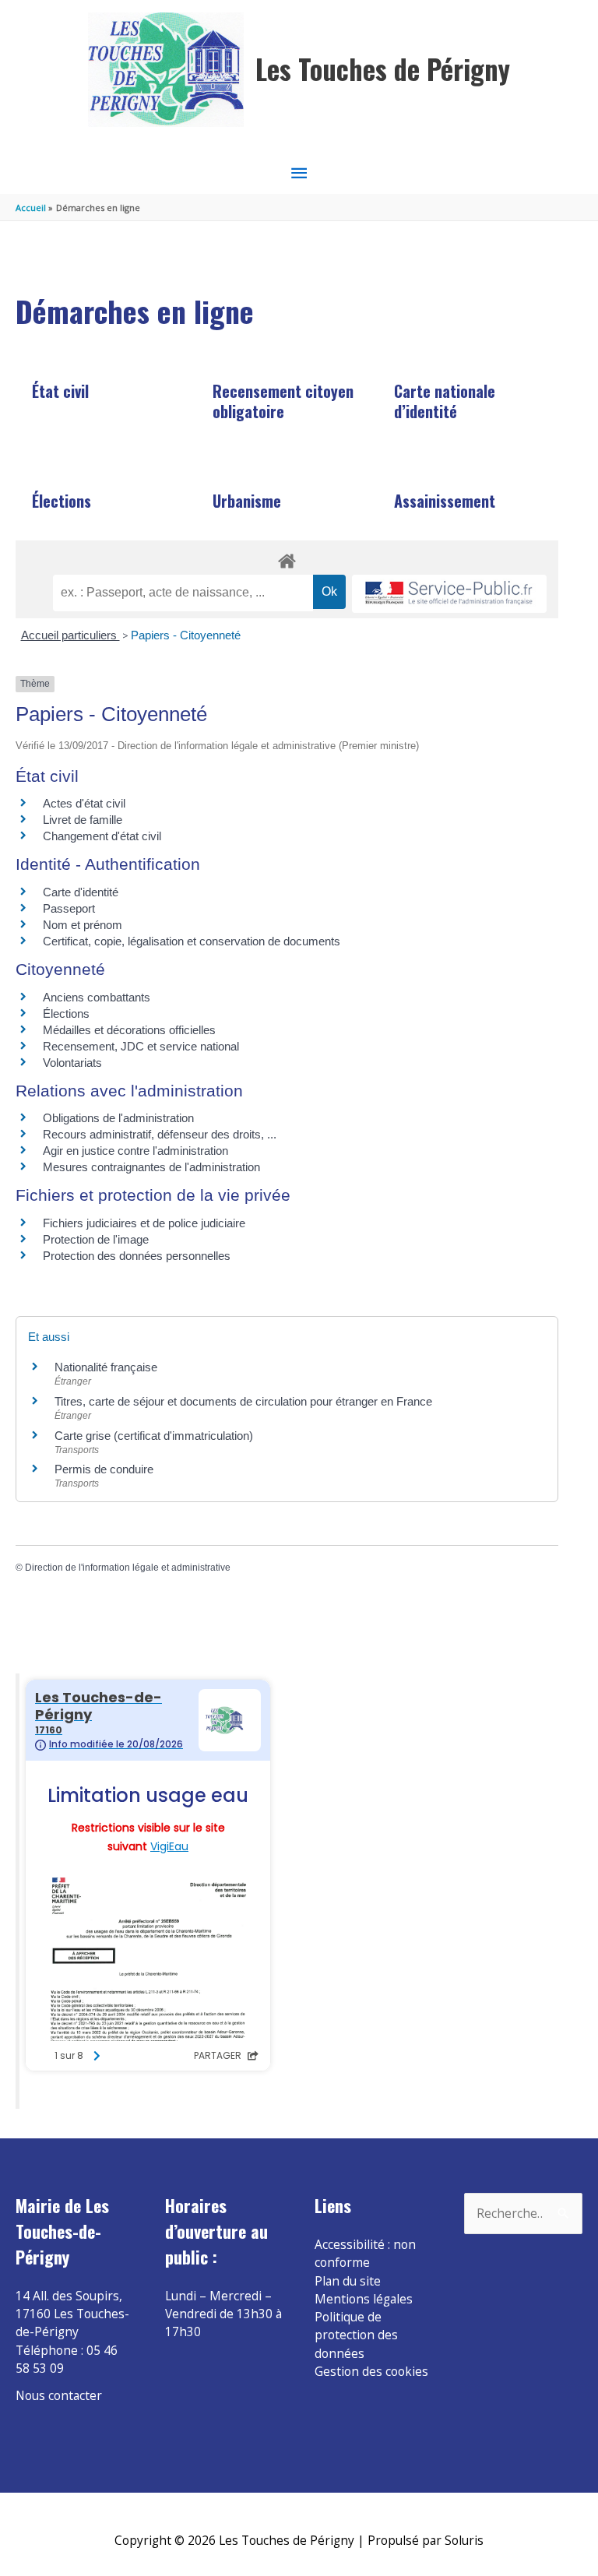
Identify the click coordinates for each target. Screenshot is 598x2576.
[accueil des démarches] (287, 558)
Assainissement (445, 501)
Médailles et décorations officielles (129, 1030)
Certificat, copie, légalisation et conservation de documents (192, 941)
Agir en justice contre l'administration (135, 1151)
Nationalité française (106, 1367)
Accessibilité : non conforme (365, 2253)
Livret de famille (83, 820)
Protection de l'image (96, 1239)
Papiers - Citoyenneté (186, 635)
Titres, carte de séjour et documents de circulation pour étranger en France (243, 1401)
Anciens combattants (97, 997)
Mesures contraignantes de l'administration (151, 1167)
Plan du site (348, 2281)
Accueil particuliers (70, 635)
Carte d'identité (81, 892)
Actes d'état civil (84, 803)
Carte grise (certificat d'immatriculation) (154, 1436)
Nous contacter (59, 2395)
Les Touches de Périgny (383, 69)
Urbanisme (247, 501)
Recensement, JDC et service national (141, 1046)
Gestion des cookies (371, 2371)
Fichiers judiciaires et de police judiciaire (144, 1223)
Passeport (69, 908)
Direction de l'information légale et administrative (128, 1568)
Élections (62, 501)
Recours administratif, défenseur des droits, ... (160, 1134)
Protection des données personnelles (137, 1256)
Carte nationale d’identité (445, 401)
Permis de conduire (104, 1469)
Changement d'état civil (102, 836)
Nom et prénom (83, 925)
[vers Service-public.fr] (449, 594)
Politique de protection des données (356, 2335)
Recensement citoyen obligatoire (283, 401)
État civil (60, 391)
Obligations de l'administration (118, 1118)
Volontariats (72, 1063)
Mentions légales (364, 2299)
